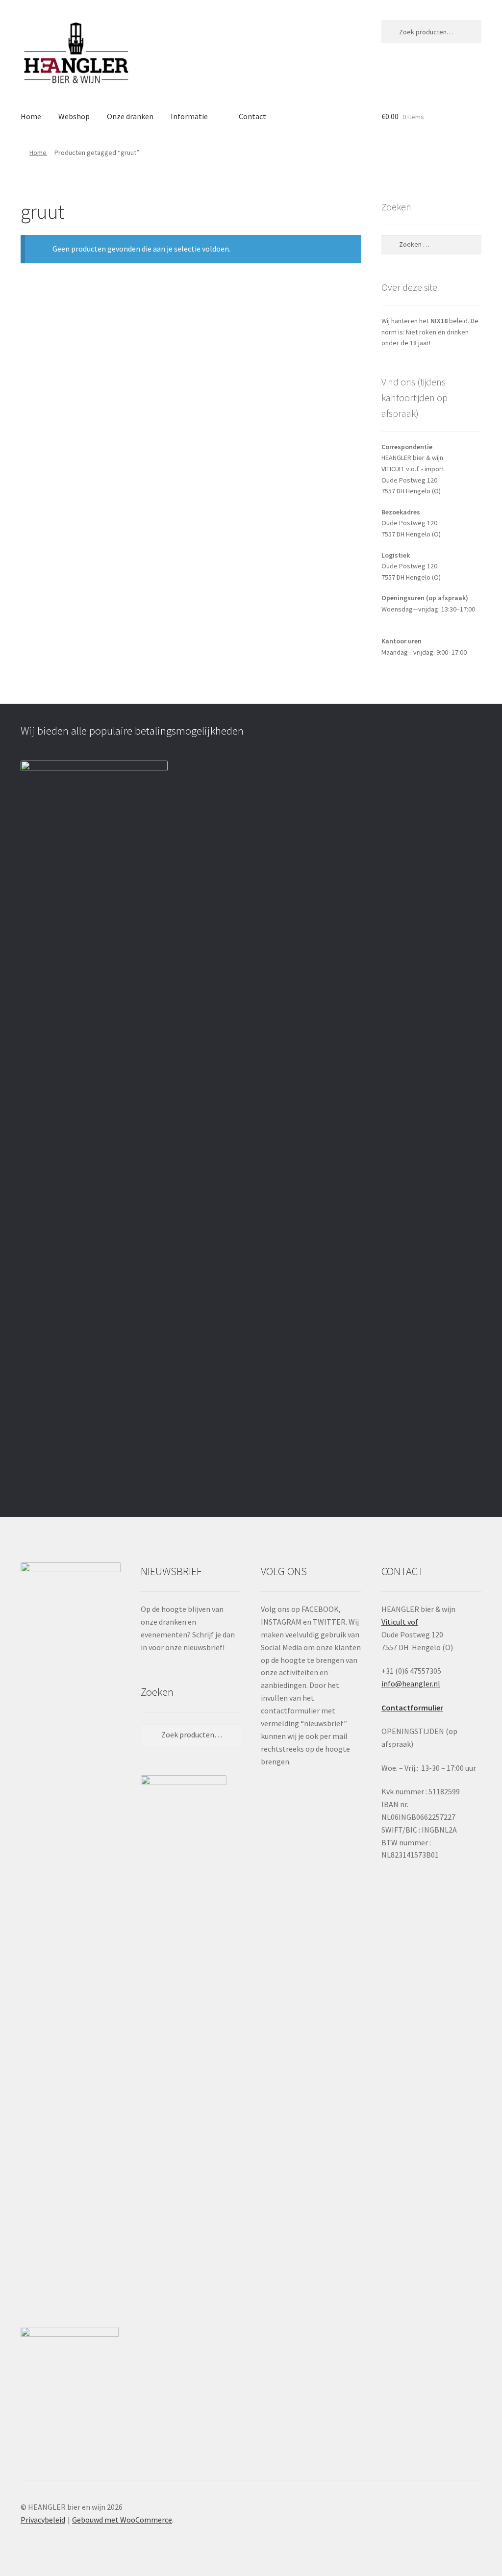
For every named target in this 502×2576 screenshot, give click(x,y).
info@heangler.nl (411, 1683)
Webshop (74, 116)
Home (31, 116)
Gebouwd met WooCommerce (122, 2520)
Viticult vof (400, 1622)
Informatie (189, 116)
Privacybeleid (43, 2520)
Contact (252, 116)
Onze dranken (130, 116)
